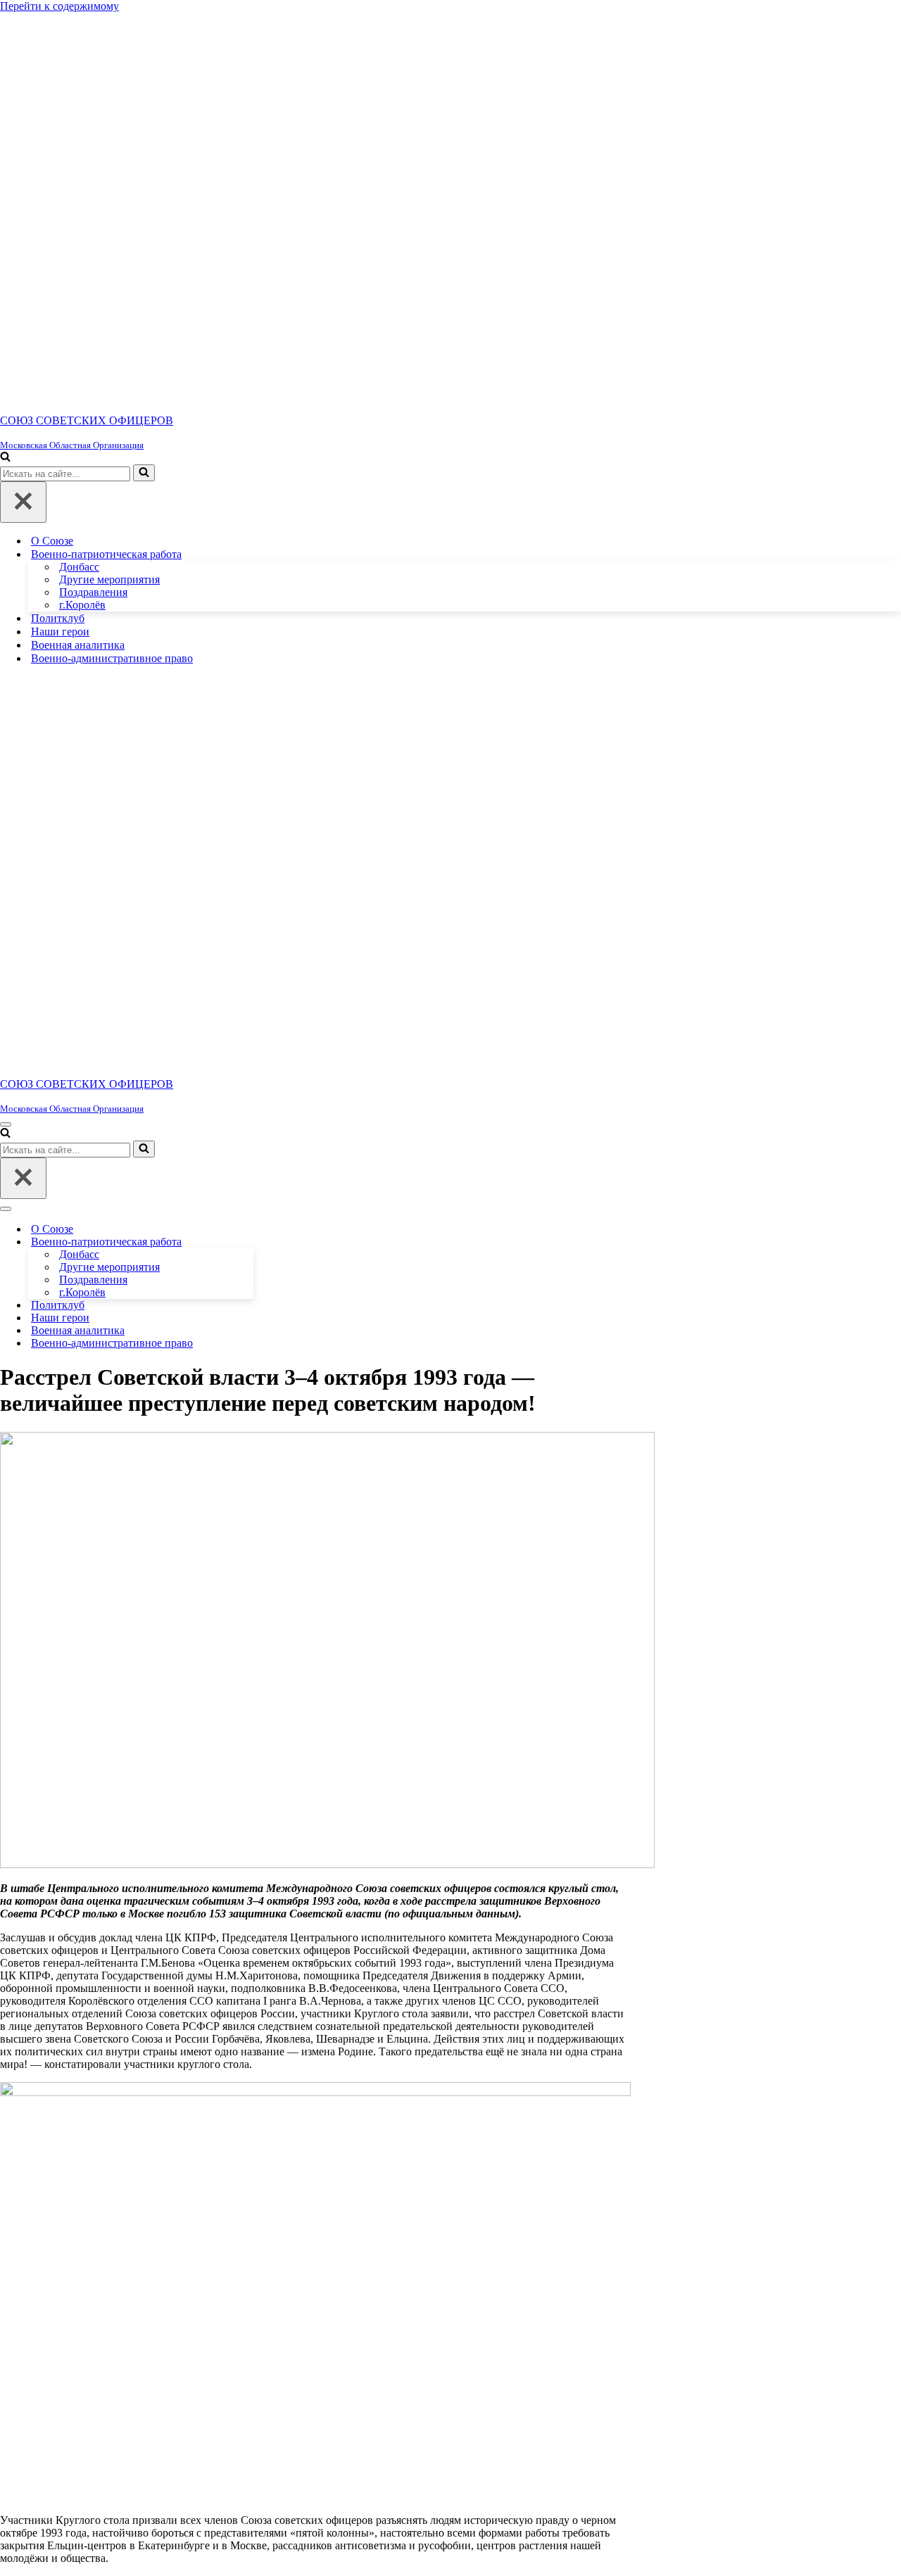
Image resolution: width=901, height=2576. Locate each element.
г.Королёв (82, 605)
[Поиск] (5, 458)
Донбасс (79, 567)
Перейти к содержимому (59, 6)
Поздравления (93, 592)
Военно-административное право (112, 658)
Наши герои (60, 632)
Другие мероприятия (109, 579)
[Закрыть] (23, 502)
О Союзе (52, 541)
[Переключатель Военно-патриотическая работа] (246, 1242)
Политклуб (58, 618)
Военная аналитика (78, 645)
